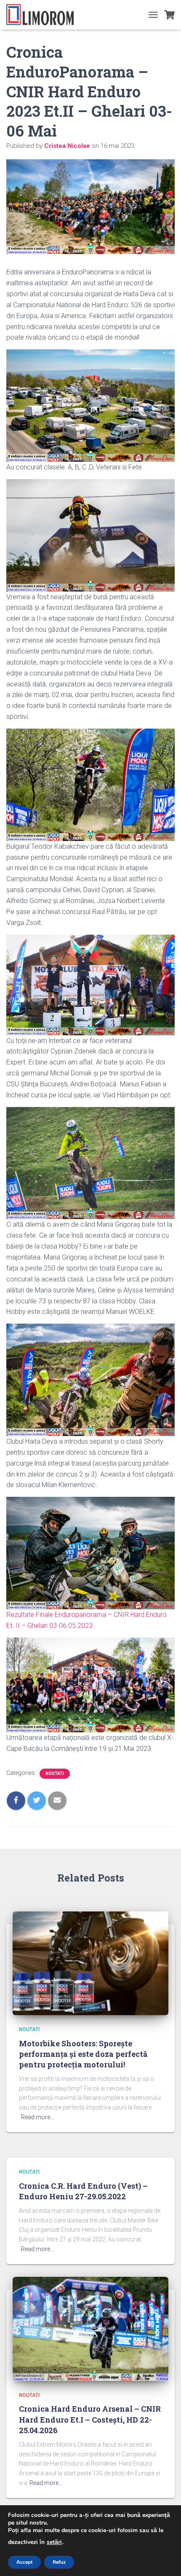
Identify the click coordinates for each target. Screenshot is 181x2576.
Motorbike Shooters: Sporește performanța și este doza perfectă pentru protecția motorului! (83, 2054)
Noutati (55, 1773)
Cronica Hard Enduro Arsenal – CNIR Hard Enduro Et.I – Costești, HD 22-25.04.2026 (90, 2419)
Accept (24, 2562)
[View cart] (169, 15)
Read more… (37, 2117)
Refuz (59, 2562)
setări (54, 2542)
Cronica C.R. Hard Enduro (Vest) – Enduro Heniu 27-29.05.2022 (83, 2191)
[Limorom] (43, 15)
